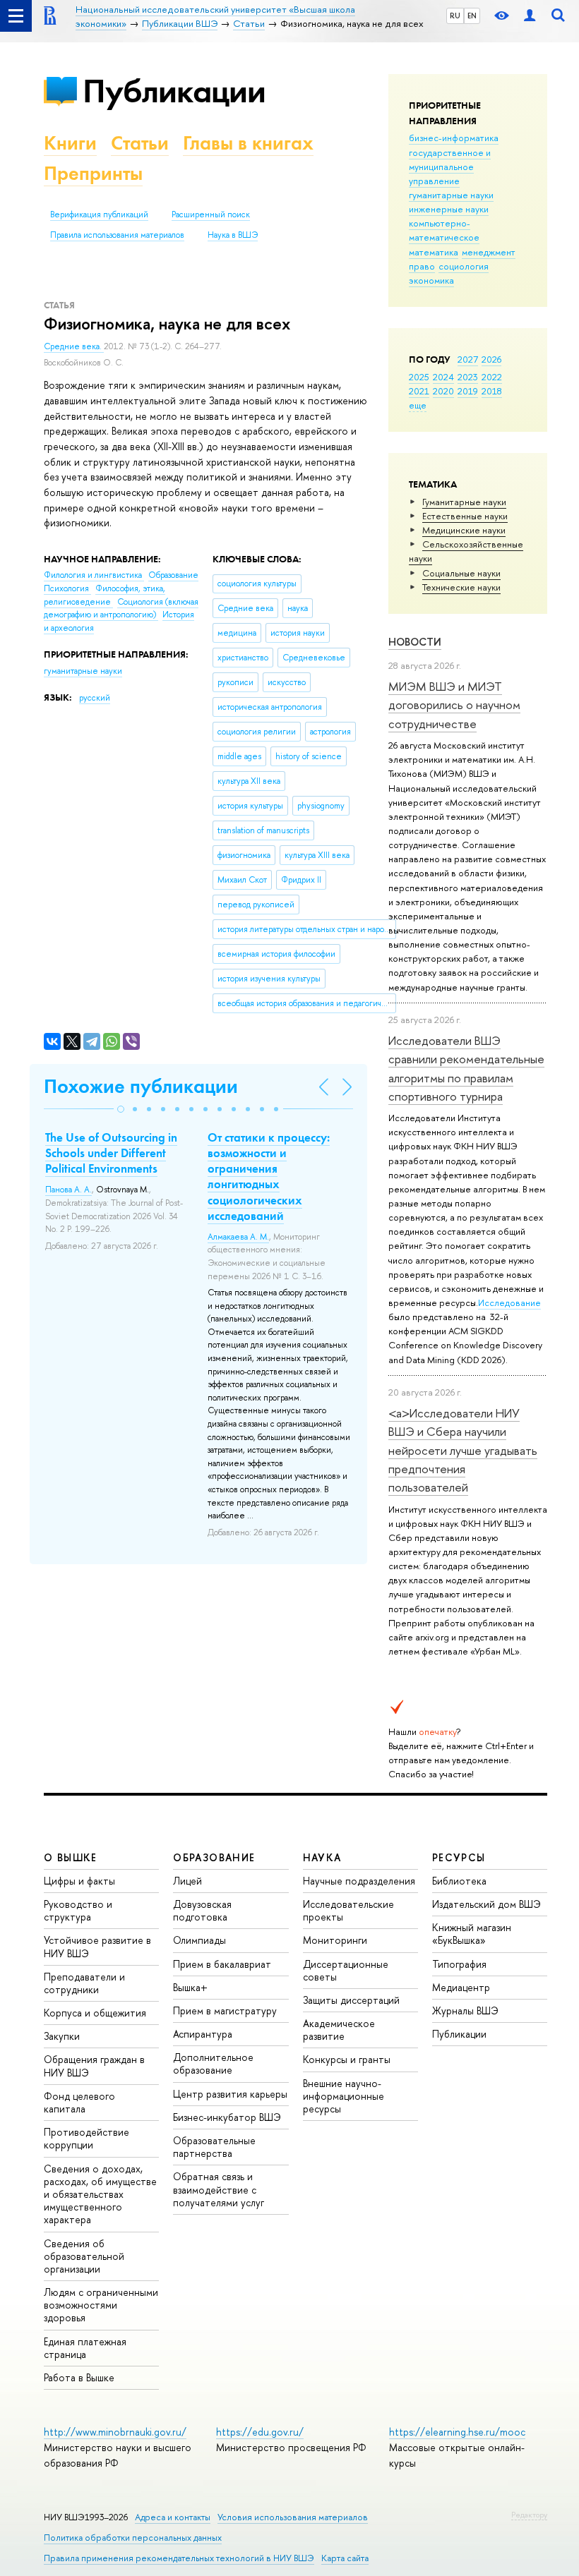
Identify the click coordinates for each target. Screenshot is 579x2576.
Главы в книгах (248, 143)
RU (455, 16)
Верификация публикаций (99, 214)
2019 (468, 391)
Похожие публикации (141, 1086)
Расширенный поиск (211, 214)
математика (434, 252)
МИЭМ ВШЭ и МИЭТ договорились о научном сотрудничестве (454, 705)
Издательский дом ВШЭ (487, 1904)
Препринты (93, 173)
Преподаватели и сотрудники (84, 1983)
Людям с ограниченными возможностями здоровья (101, 2305)
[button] (121, 1109)
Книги (70, 143)
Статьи (140, 143)
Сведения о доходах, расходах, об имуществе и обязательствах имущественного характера (100, 2194)
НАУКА (322, 1857)
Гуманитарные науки (464, 502)
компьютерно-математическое (444, 230)
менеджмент (489, 252)
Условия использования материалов (293, 2517)
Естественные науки (465, 516)
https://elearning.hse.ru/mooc (457, 2432)
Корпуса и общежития (95, 2013)
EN (472, 16)
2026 (491, 359)
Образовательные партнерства (214, 2147)
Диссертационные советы (346, 1970)
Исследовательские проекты (348, 1910)
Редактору (529, 2515)
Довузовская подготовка (202, 1910)
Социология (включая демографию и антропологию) (121, 609)
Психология (67, 588)
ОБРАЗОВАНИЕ (214, 1857)
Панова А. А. (68, 1190)
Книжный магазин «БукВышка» (472, 1934)
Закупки (62, 2036)
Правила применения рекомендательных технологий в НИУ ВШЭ (179, 2558)
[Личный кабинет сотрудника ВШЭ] (530, 16)
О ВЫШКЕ (71, 1857)
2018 (492, 391)
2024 (443, 377)
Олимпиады (199, 1940)
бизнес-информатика (454, 138)
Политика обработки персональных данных (133, 2538)
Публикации (174, 91)
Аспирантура (203, 2034)
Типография (459, 1964)
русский (95, 698)
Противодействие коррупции (86, 2138)
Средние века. (74, 346)
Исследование (509, 1302)
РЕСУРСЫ (459, 1857)
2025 (419, 377)
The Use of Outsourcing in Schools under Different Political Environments (111, 1153)
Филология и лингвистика (94, 575)
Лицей (187, 1881)
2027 (468, 359)
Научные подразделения (359, 1881)
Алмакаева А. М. (238, 1237)
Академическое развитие (339, 2030)
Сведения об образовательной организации (84, 2256)
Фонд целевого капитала (79, 2102)
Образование (173, 575)
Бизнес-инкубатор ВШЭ (227, 2117)
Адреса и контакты (173, 2517)
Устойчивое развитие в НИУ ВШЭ (97, 1946)
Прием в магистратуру (225, 2010)
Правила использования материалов (117, 235)
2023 (468, 377)
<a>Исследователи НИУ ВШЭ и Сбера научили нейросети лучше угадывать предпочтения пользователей (463, 1450)
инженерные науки (449, 209)
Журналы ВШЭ (465, 2010)
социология (464, 266)
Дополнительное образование (213, 2063)
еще (418, 405)
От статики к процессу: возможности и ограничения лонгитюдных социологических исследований (269, 1176)
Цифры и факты (79, 1881)
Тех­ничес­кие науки (461, 587)
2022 (492, 377)
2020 (443, 391)
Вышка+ (190, 1987)
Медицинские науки (464, 530)
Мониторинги (335, 1940)
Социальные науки (461, 573)
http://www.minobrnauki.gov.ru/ (115, 2432)
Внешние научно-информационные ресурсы (344, 2096)
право (422, 266)
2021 (419, 391)
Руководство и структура (78, 1910)
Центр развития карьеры (230, 2094)
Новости (415, 642)
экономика (431, 280)
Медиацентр (461, 1987)
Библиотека (459, 1881)
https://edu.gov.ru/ (260, 2432)
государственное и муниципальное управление (450, 167)
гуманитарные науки (451, 195)
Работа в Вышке (79, 2377)
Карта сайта (345, 2558)
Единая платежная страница (85, 2348)
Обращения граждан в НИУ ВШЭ (94, 2066)
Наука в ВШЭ (233, 235)
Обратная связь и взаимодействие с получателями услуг (219, 2189)
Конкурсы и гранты (347, 2059)
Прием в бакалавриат (222, 1964)
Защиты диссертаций (351, 2000)
